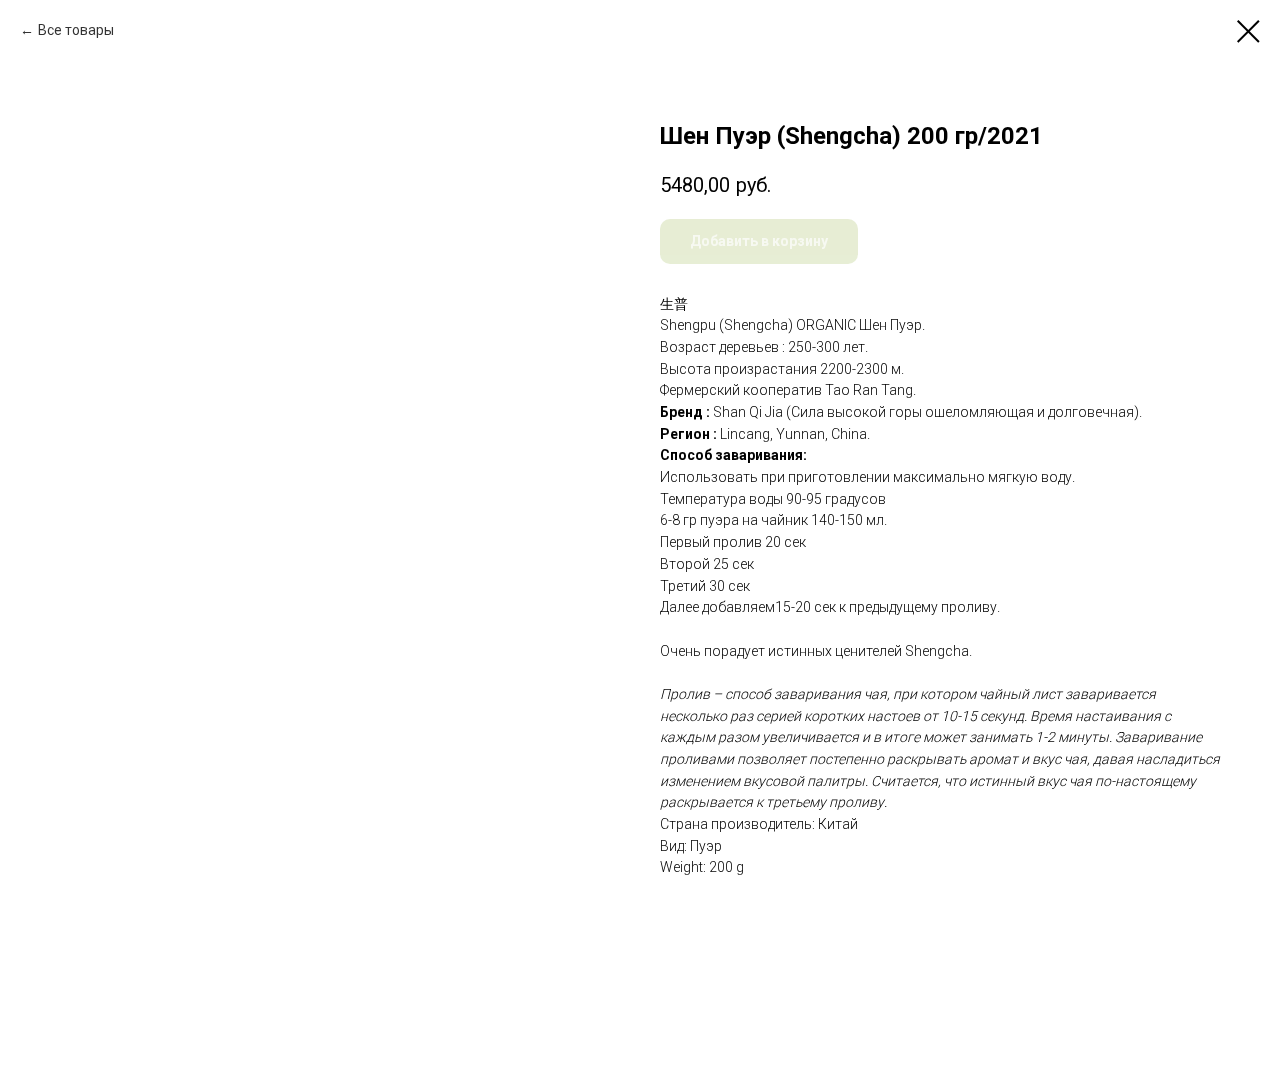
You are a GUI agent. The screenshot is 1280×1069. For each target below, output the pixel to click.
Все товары (76, 30)
